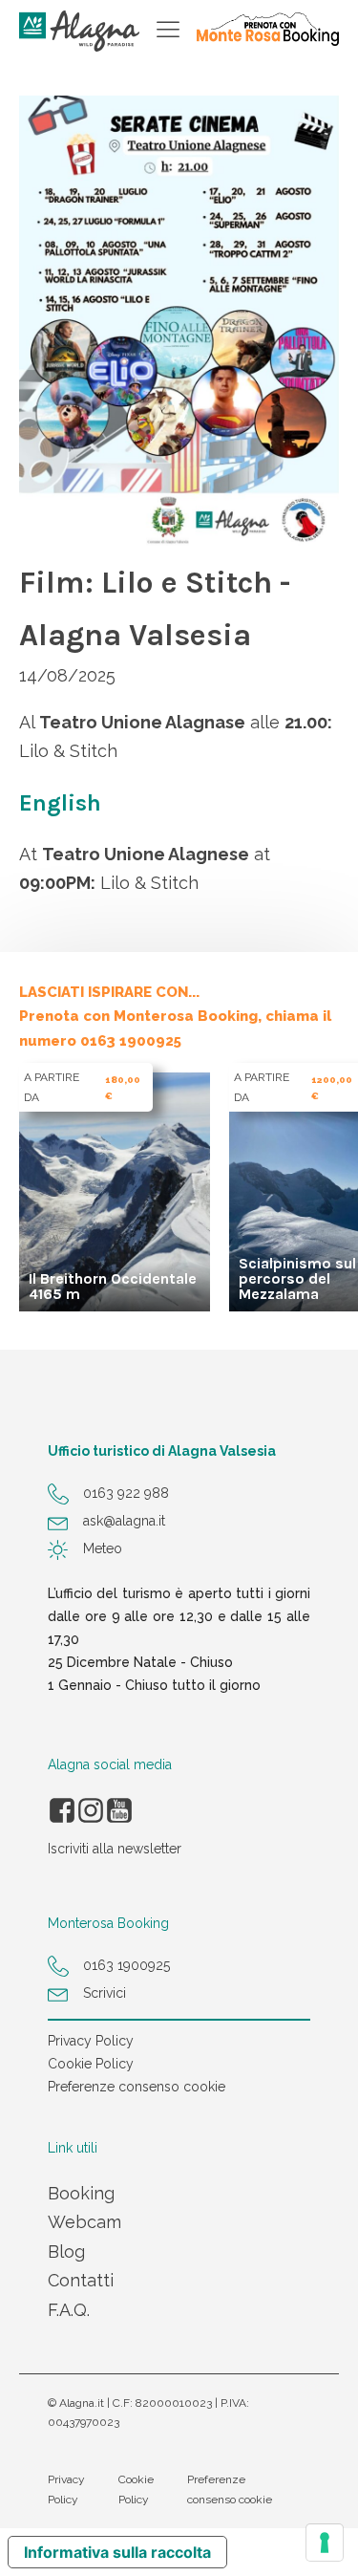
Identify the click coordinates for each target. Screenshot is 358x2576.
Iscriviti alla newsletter (115, 1849)
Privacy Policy (91, 2041)
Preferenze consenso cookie (137, 2087)
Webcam (84, 2222)
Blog (66, 2251)
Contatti (81, 2280)
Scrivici (105, 1993)
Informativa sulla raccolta (117, 2552)
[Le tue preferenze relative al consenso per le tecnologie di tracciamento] (325, 2543)
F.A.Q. (69, 2310)
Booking (81, 2193)
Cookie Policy (91, 2064)
